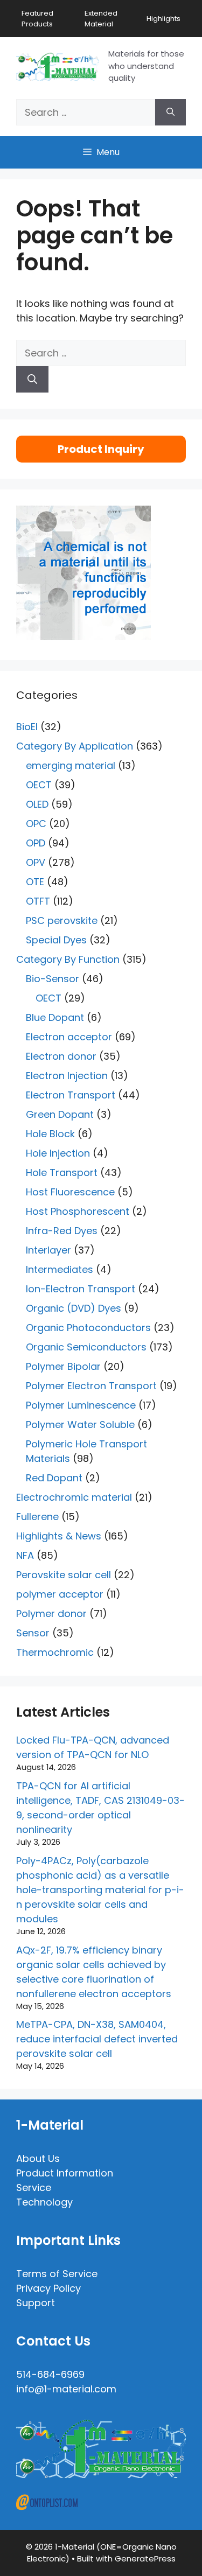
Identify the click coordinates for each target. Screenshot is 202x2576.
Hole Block (50, 1134)
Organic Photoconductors (88, 1328)
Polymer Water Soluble (80, 1424)
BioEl (27, 727)
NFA (25, 1555)
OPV (36, 862)
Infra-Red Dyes (62, 1231)
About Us (38, 2158)
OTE (35, 882)
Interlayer (48, 1250)
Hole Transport (62, 1172)
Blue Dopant (55, 1017)
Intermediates (60, 1269)
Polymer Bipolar (63, 1366)
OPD (36, 843)
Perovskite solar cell (64, 1575)
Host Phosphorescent (78, 1211)
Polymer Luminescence (81, 1405)
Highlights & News (59, 1536)
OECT (39, 785)
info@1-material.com (66, 2389)
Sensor (33, 1633)
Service (34, 2187)
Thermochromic (55, 1652)
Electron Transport (71, 1095)
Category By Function (68, 959)
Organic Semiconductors (86, 1347)
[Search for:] (86, 112)
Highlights (163, 19)
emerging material (71, 765)
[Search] (170, 112)
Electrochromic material (74, 1497)
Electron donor (61, 1056)
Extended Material (101, 19)
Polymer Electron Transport (91, 1386)
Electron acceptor (69, 1037)
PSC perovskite (62, 920)
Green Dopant (60, 1114)
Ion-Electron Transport (81, 1289)
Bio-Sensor (53, 979)
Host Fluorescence (70, 1192)
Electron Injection (67, 1076)
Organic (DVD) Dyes (74, 1308)
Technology (44, 2202)
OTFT (38, 901)
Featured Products (37, 19)
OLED (37, 804)
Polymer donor (51, 1613)
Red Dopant (54, 1478)
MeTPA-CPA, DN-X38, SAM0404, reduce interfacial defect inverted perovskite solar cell (97, 2039)
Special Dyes (56, 940)
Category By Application (75, 746)
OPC (36, 824)
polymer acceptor (60, 1594)
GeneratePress (145, 2558)
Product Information (65, 2173)
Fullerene (37, 1517)
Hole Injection (58, 1153)
